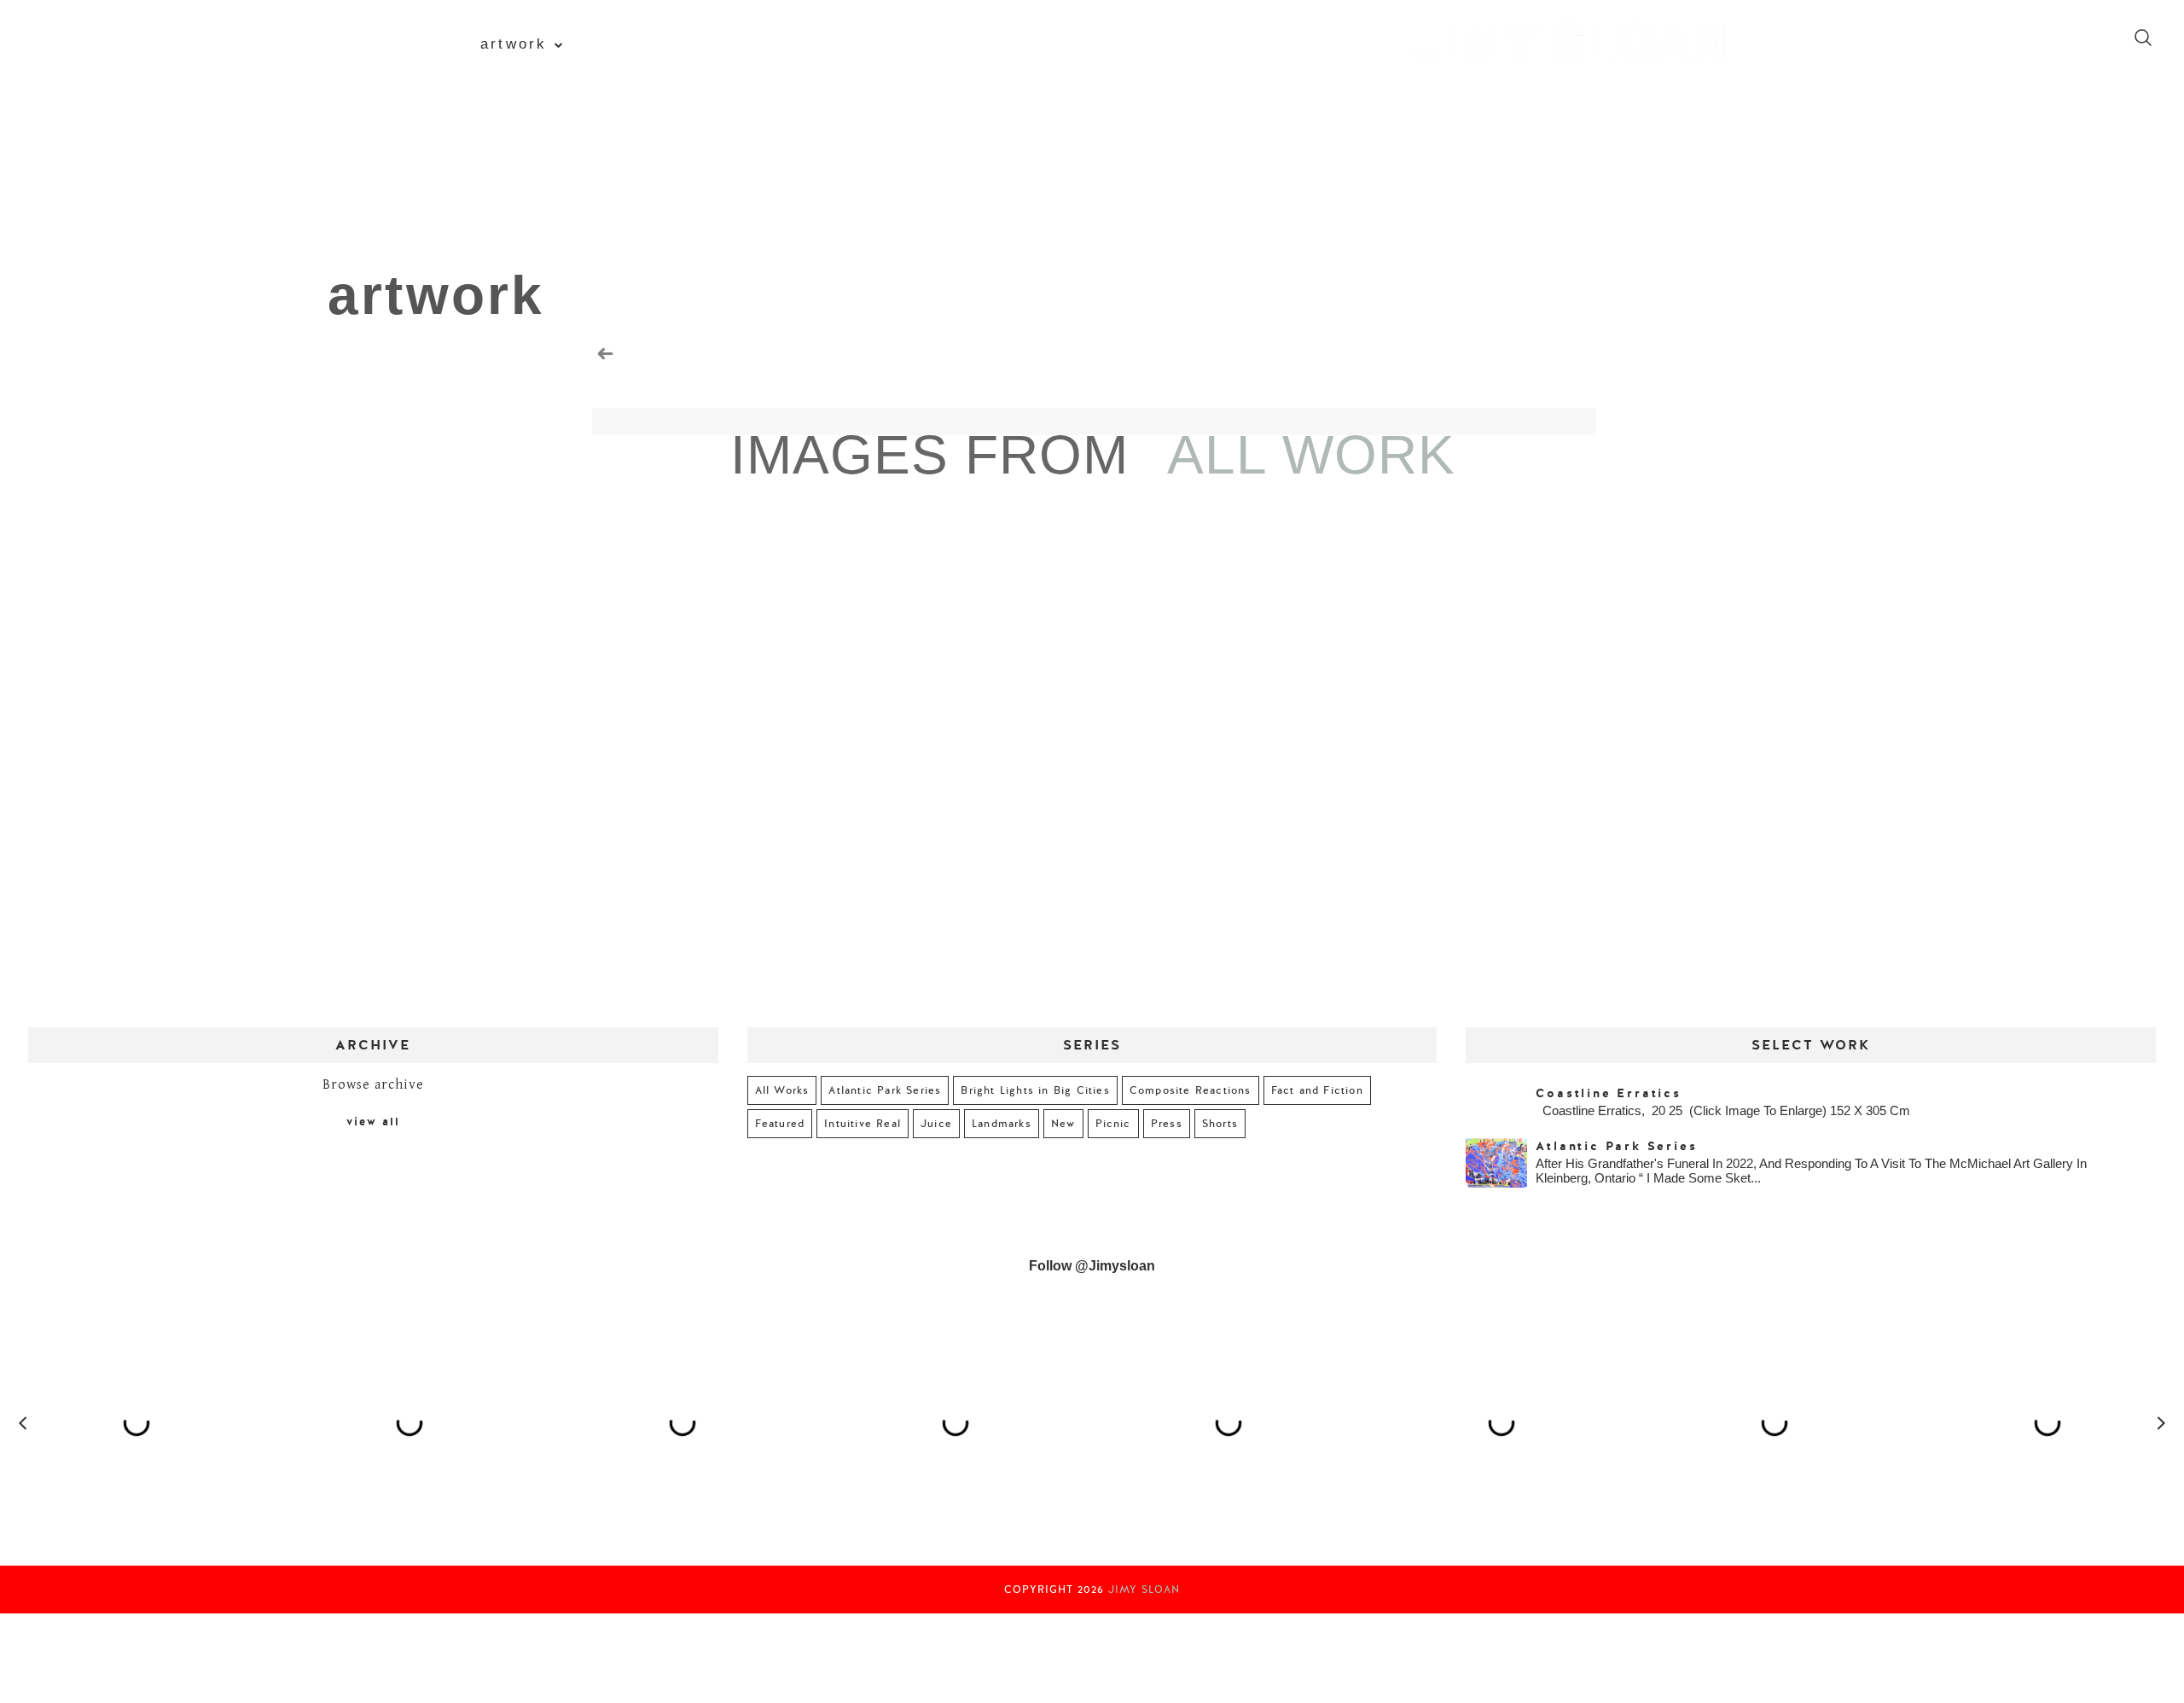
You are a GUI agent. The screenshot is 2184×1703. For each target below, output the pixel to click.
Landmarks (1002, 1124)
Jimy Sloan (1144, 1590)
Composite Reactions (1191, 1090)
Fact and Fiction (1317, 1090)
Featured (780, 1124)
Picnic (1113, 1124)
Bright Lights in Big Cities (1035, 1090)
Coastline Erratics (1608, 1093)
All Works (782, 1090)
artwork (514, 44)
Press (1167, 1124)
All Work (1311, 455)
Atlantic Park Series (885, 1090)
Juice (936, 1124)
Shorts (1220, 1124)
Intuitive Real (863, 1124)
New (1063, 1124)
